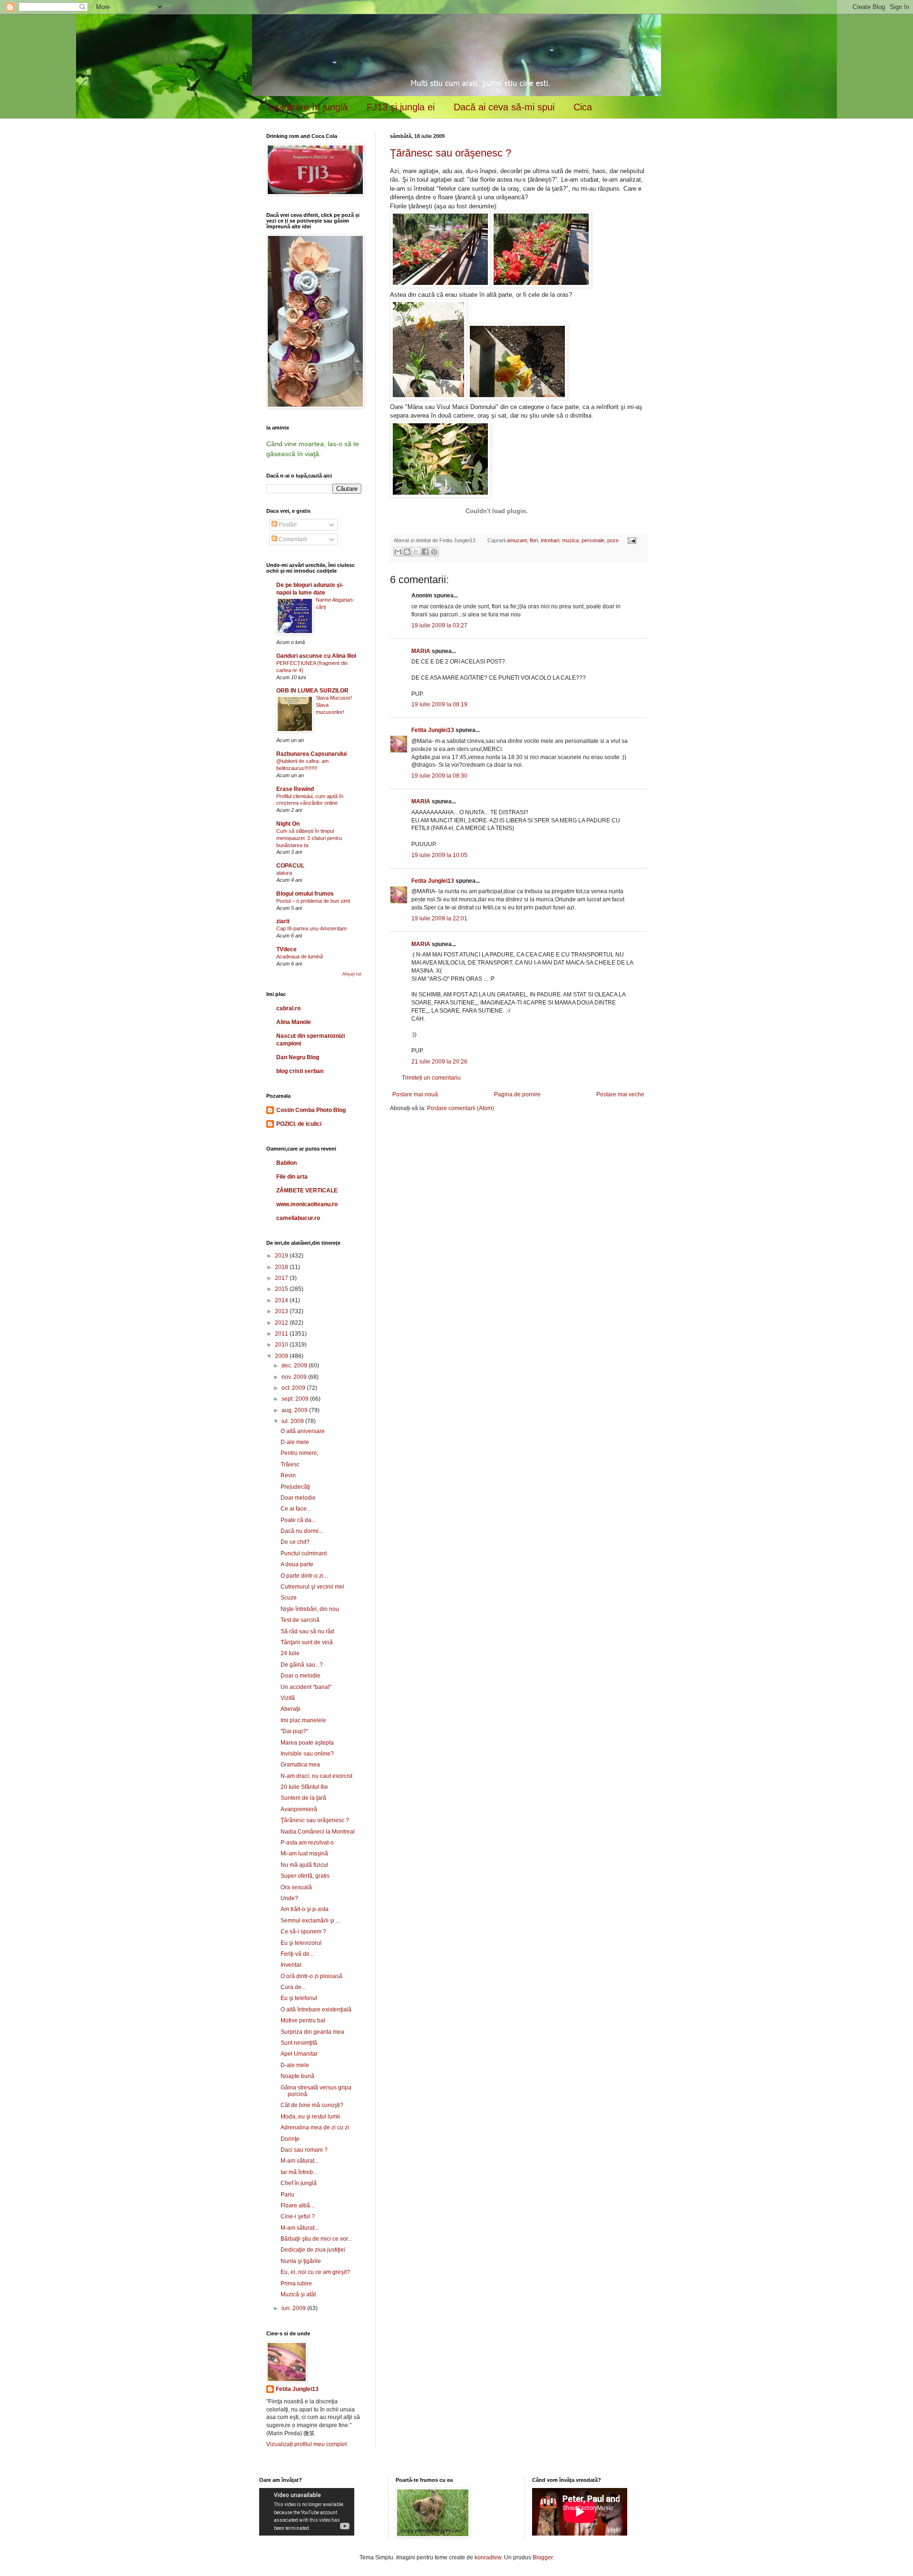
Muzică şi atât (298, 2294)
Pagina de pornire (517, 1094)
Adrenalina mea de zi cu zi (315, 2127)
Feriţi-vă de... (297, 1954)
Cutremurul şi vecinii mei (312, 1587)
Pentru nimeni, (299, 1453)
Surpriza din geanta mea (312, 2032)
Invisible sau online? (307, 1754)
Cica (583, 107)
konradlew (488, 2557)
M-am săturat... (300, 2161)
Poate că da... (298, 1520)
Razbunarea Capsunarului (311, 754)
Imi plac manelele (303, 1720)
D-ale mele (295, 1442)
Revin (288, 1475)
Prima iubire (296, 2283)
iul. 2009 (293, 1421)
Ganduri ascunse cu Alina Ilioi (316, 656)
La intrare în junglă (308, 107)
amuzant (517, 540)
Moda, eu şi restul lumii (310, 2117)
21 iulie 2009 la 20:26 (439, 1062)
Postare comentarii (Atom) (461, 1108)
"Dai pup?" (294, 1731)
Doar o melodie (301, 1676)
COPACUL (290, 866)
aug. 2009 (295, 1410)
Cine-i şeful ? (298, 2216)
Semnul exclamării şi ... (310, 1921)
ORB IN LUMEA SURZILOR (312, 691)
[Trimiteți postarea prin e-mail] (630, 540)
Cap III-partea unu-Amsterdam (311, 928)
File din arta (292, 1177)
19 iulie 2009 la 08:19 (439, 704)
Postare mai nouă (415, 1094)
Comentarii (292, 539)
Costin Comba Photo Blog (311, 1110)
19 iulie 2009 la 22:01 (439, 918)
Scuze (289, 1598)
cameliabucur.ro (298, 1218)
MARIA (421, 651)
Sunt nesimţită (299, 2043)
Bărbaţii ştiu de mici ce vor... (316, 2239)
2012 (282, 1323)
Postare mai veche (620, 1094)
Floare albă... (297, 2205)
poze (613, 540)
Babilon (287, 1163)
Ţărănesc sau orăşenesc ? (451, 153)
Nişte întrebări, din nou (310, 1609)
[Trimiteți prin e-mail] (398, 552)
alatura (284, 873)
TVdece (287, 949)
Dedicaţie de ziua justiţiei (313, 2250)
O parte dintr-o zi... (304, 1576)
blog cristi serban (300, 1071)
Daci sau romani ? (304, 2150)
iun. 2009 (294, 2308)
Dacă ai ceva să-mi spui (504, 107)
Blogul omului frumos (305, 894)
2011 (282, 1334)
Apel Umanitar (299, 2054)
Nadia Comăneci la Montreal (318, 1832)
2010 (282, 1345)
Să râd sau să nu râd (307, 1631)
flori (534, 540)
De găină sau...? (302, 1665)
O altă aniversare (303, 1431)
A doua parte (297, 1564)
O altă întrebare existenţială (316, 2010)
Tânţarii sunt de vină (307, 1642)
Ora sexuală (296, 1887)
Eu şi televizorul (301, 1943)
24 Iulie (290, 1653)
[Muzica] (496, 520)
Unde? (289, 1898)
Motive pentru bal (303, 2020)
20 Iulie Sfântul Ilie (304, 1787)
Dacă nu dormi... (302, 1531)
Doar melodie (298, 1498)
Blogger (543, 2557)
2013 (282, 1311)
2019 (282, 1256)
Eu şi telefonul (299, 1998)
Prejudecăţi (295, 1487)
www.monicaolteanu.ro (307, 1204)
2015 (282, 1289)
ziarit (283, 921)
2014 (282, 1300)
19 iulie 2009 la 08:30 (439, 776)
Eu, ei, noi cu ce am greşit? (315, 2272)
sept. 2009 (296, 1399)
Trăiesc (290, 1464)
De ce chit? (295, 1542)
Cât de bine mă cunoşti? (312, 2105)
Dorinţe (290, 2139)
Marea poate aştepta (307, 1743)
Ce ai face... (296, 1509)
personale (593, 540)
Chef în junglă (299, 2183)
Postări (287, 525)
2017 (282, 1278)
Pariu (287, 2195)
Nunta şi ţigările (301, 2261)
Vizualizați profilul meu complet (306, 2444)
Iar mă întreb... (299, 2172)
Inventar (291, 1965)
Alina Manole (294, 1022)
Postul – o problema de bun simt (313, 901)
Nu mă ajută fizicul (304, 1865)
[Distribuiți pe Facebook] (425, 552)
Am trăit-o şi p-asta (305, 1909)
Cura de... (293, 1987)
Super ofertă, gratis (305, 1876)
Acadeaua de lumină (300, 956)
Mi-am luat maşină (304, 1854)
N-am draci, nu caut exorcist (316, 1776)
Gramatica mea (300, 1765)
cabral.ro (288, 1008)
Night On (288, 824)
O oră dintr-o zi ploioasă (311, 1976)
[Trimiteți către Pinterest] (434, 552)
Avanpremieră (299, 1809)
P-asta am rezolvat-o (307, 1843)
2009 (282, 1356)
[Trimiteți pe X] (416, 552)
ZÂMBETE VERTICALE (307, 1190)
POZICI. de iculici (299, 1124)
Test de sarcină (300, 1620)
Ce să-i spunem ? (303, 1932)
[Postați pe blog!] (407, 552)
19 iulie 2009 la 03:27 (439, 625)
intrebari (550, 540)
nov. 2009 (295, 1377)
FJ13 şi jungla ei (401, 107)
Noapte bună (297, 2076)
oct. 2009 (294, 1388)
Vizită (288, 1698)
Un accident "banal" (306, 1687)
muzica (570, 540)
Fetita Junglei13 (433, 730)
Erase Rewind (295, 789)
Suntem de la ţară (303, 1798)
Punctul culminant (304, 1553)
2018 (282, 1267)
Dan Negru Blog (298, 1057)
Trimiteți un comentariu (431, 1078)
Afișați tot (352, 974)
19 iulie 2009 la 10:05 (439, 855)
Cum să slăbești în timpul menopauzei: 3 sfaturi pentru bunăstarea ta (309, 838)
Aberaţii (291, 1709)
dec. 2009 (295, 1366)
